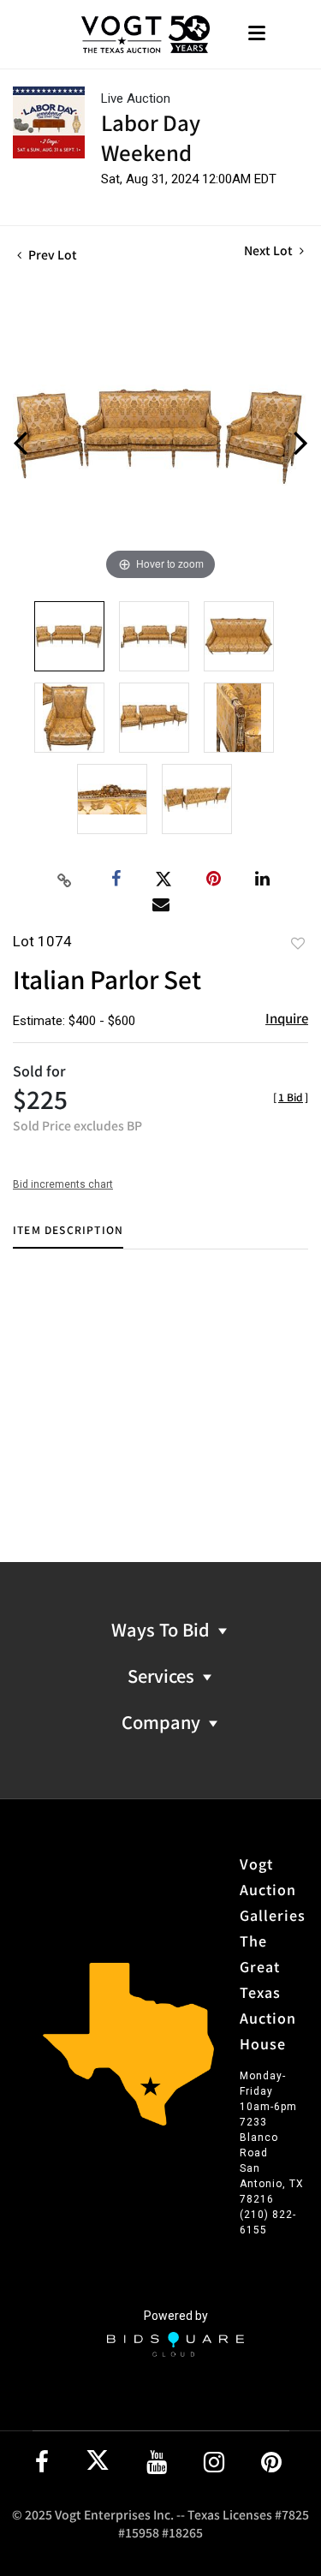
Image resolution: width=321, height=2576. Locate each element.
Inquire (287, 1018)
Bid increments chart (63, 1184)
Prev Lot (51, 254)
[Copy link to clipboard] (64, 880)
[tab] (68, 1236)
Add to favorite (298, 943)
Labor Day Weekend (151, 137)
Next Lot (270, 250)
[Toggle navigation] (257, 35)
